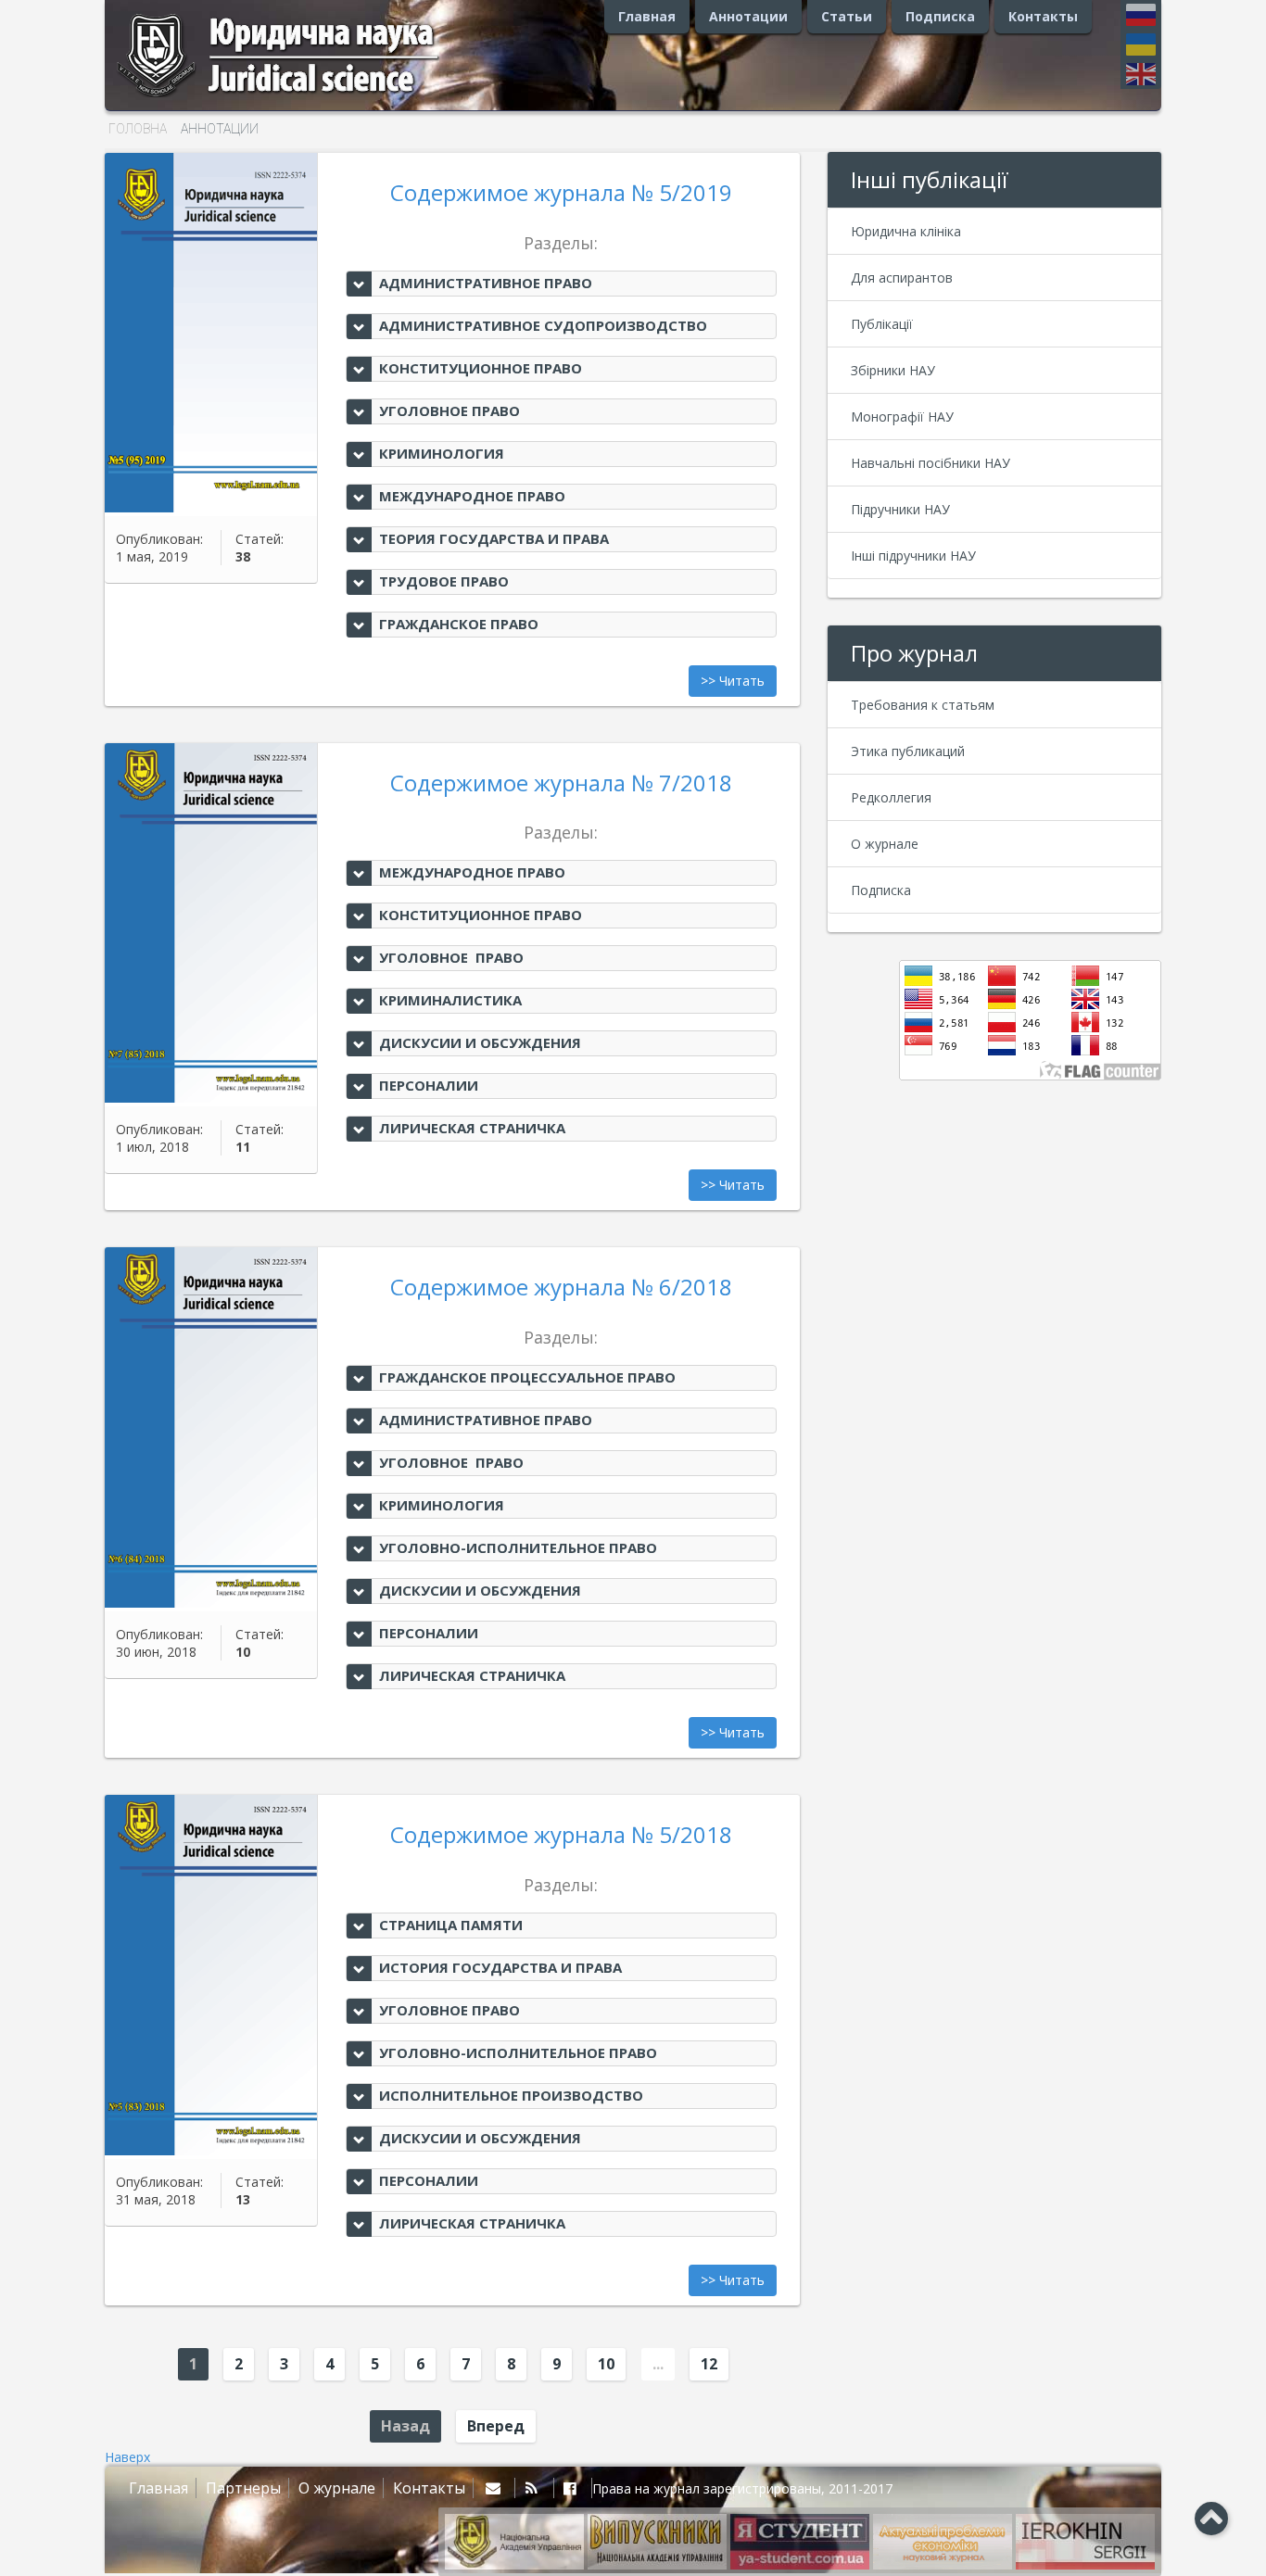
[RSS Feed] (534, 2488)
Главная (647, 16)
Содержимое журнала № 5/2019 (561, 192)
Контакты (1043, 16)
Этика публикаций (908, 751)
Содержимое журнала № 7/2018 (561, 783)
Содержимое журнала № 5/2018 (561, 1834)
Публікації (882, 324)
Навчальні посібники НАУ (931, 463)
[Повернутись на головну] (299, 97)
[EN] (1141, 74)
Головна (138, 129)
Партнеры (243, 2488)
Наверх (127, 2457)
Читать (742, 681)
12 (709, 2364)
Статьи (847, 16)
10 (606, 2364)
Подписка (940, 16)
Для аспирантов (902, 278)
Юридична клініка (906, 231)
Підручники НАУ (900, 509)
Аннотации (748, 16)
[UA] (1141, 48)
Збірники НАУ (893, 370)
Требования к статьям (923, 705)
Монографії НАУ (902, 417)
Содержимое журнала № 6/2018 (561, 1287)
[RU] (1141, 19)
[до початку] (1211, 2517)
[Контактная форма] (496, 2488)
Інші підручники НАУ (913, 556)
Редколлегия (891, 797)
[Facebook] (573, 2488)
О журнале (885, 844)
